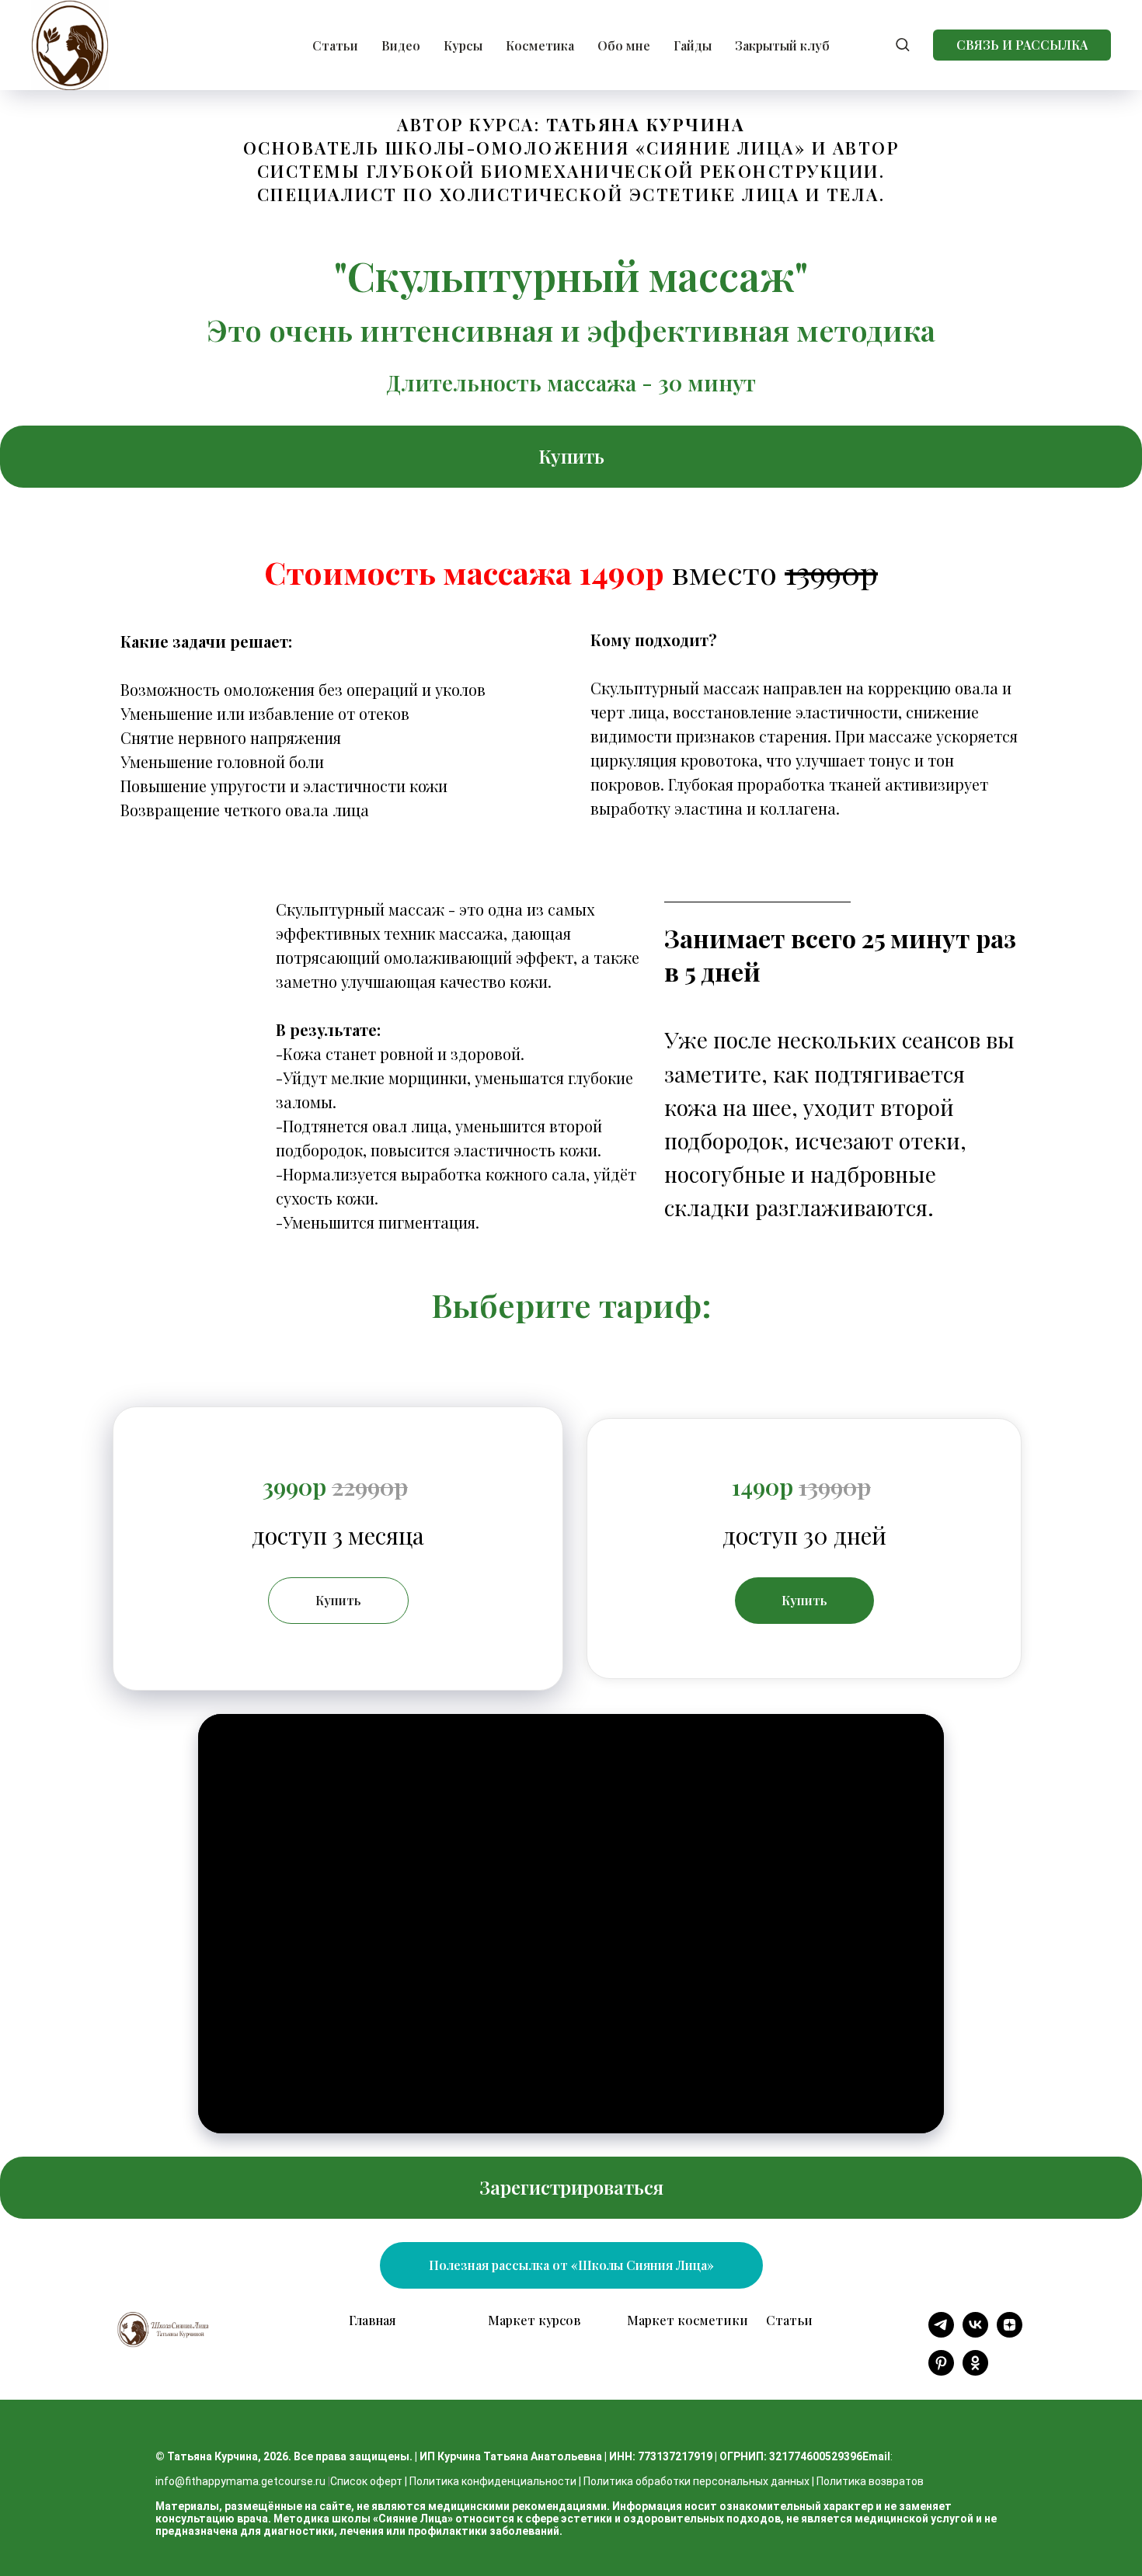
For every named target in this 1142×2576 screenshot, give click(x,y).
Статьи (335, 45)
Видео (401, 45)
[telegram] (941, 2333)
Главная (373, 2320)
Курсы (463, 45)
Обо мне (624, 45)
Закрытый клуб (782, 45)
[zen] (1010, 2333)
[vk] (975, 2333)
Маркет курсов (534, 2320)
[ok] (975, 2371)
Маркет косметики (688, 2320)
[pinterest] (941, 2371)
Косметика (540, 45)
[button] (902, 44)
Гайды (693, 45)
